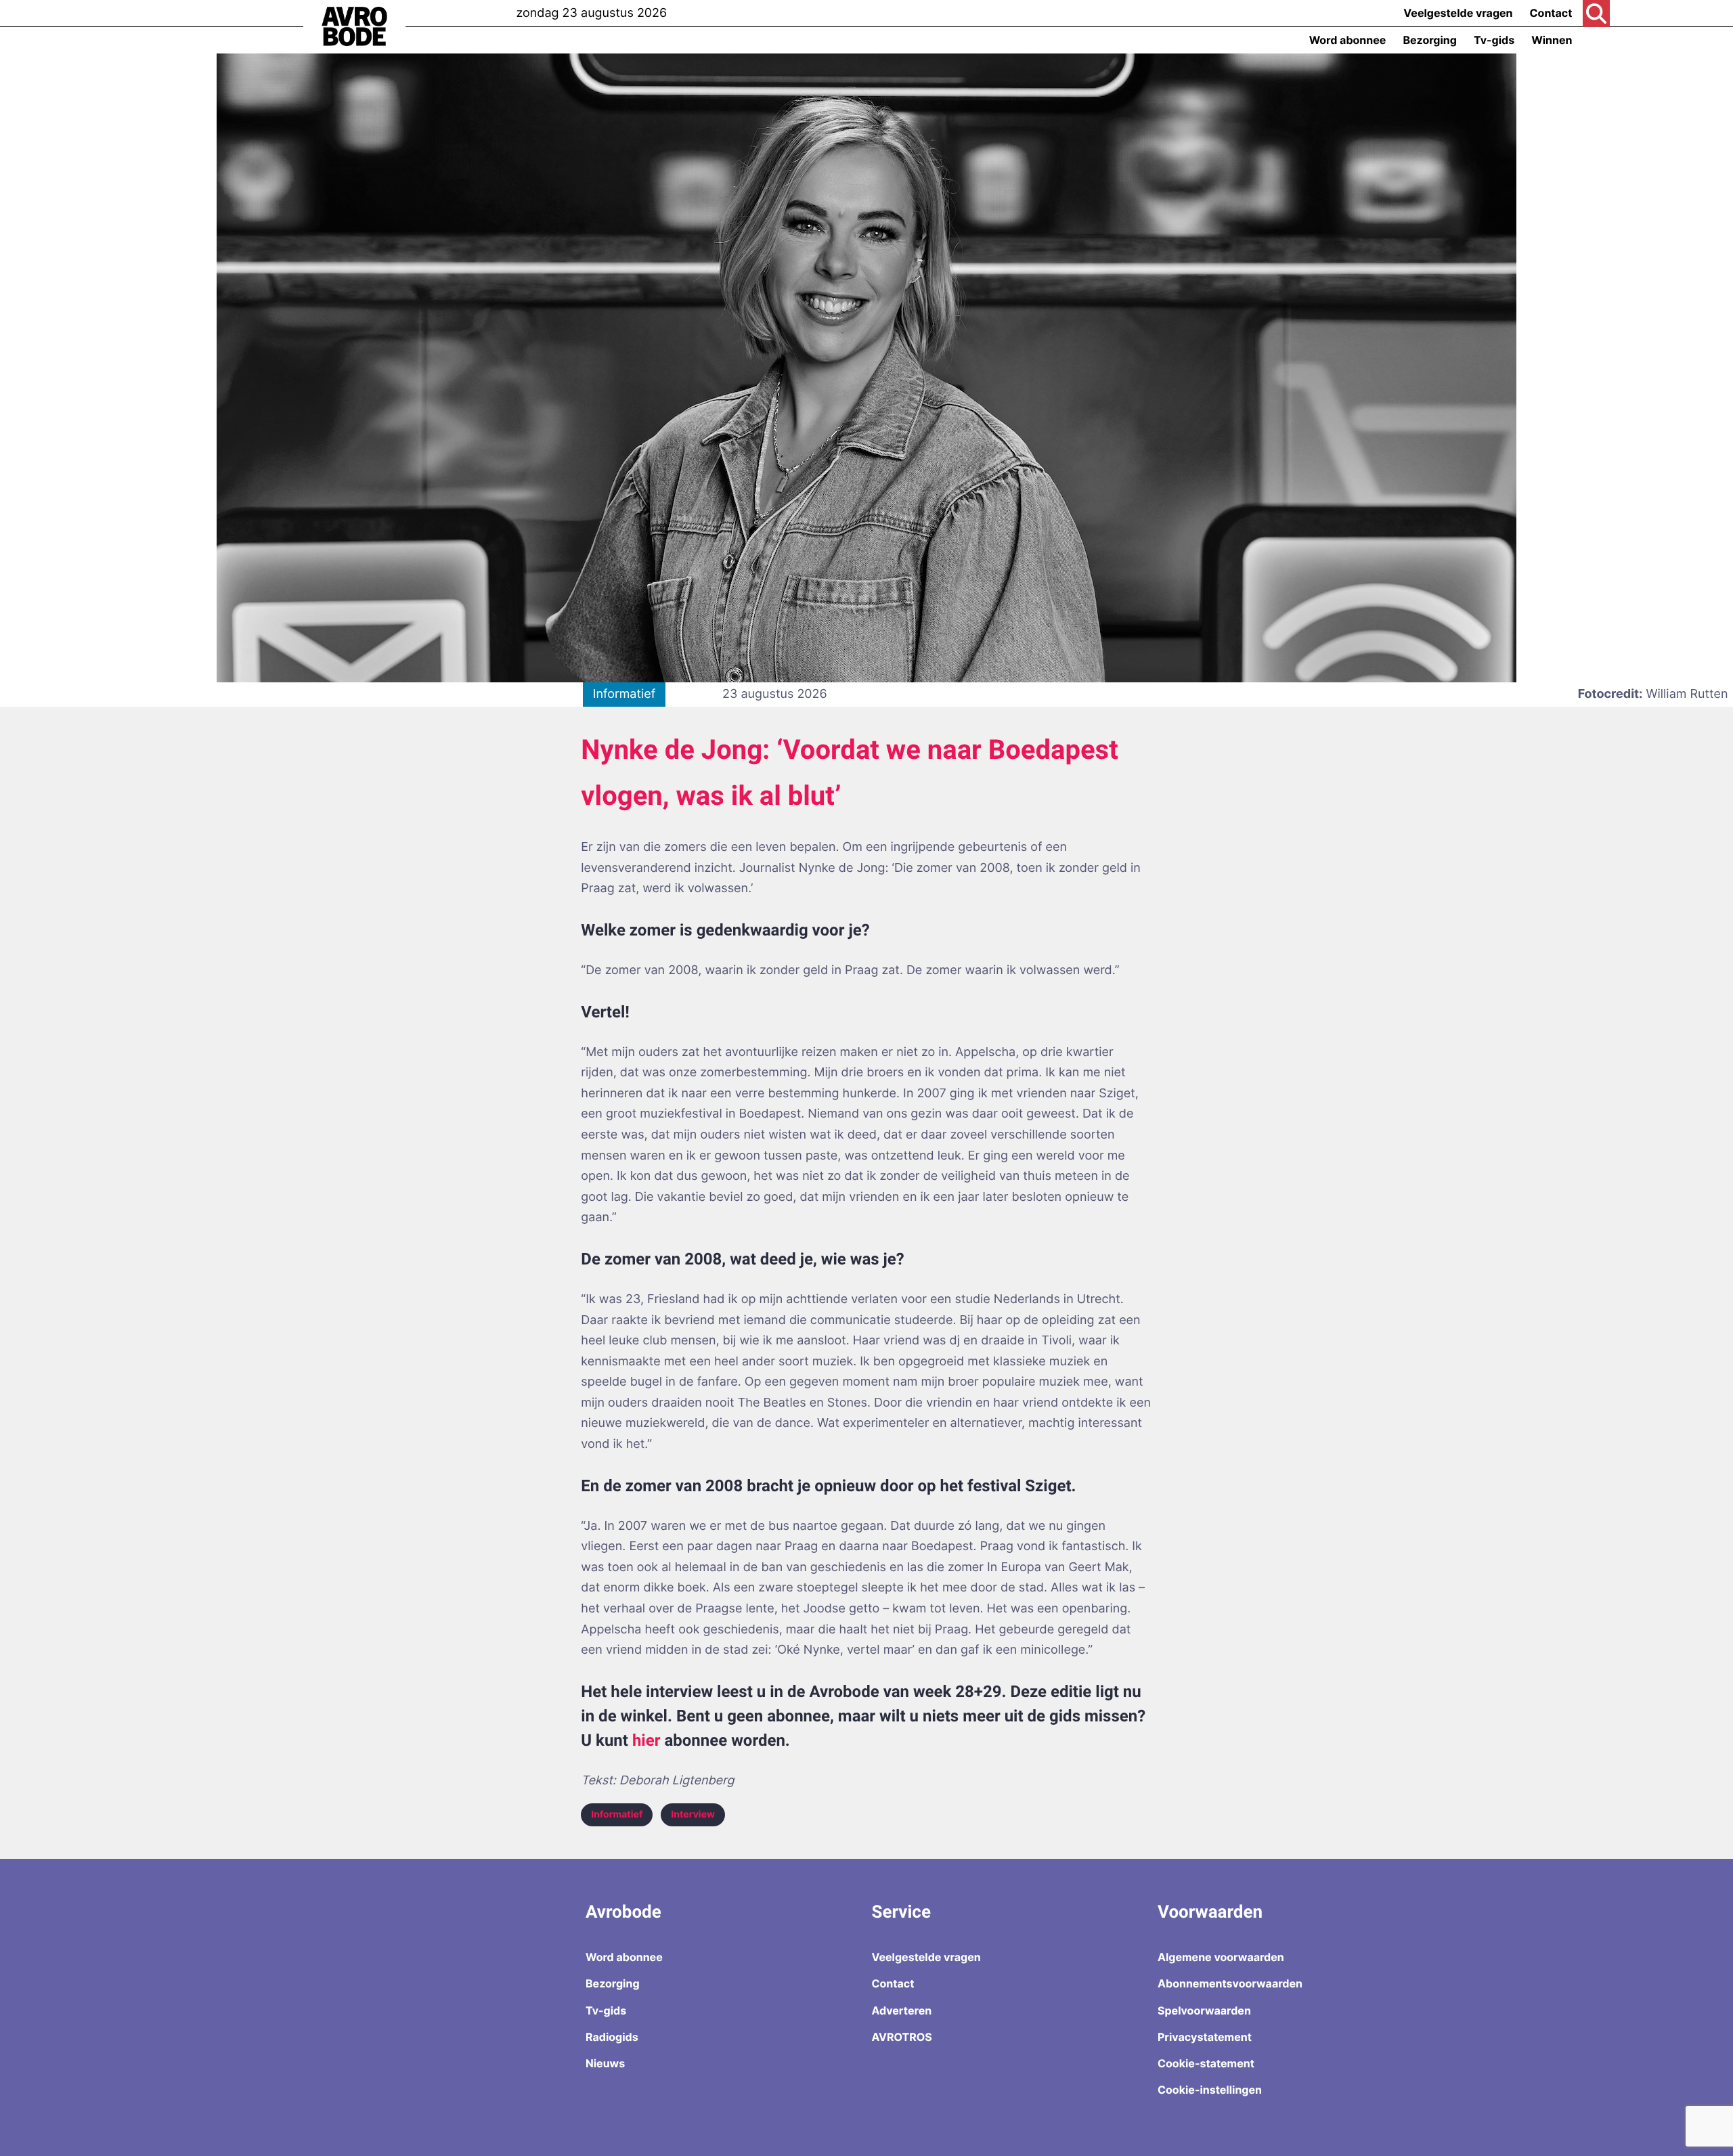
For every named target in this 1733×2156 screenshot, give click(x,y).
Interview (693, 1814)
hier (646, 1740)
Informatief (617, 1814)
